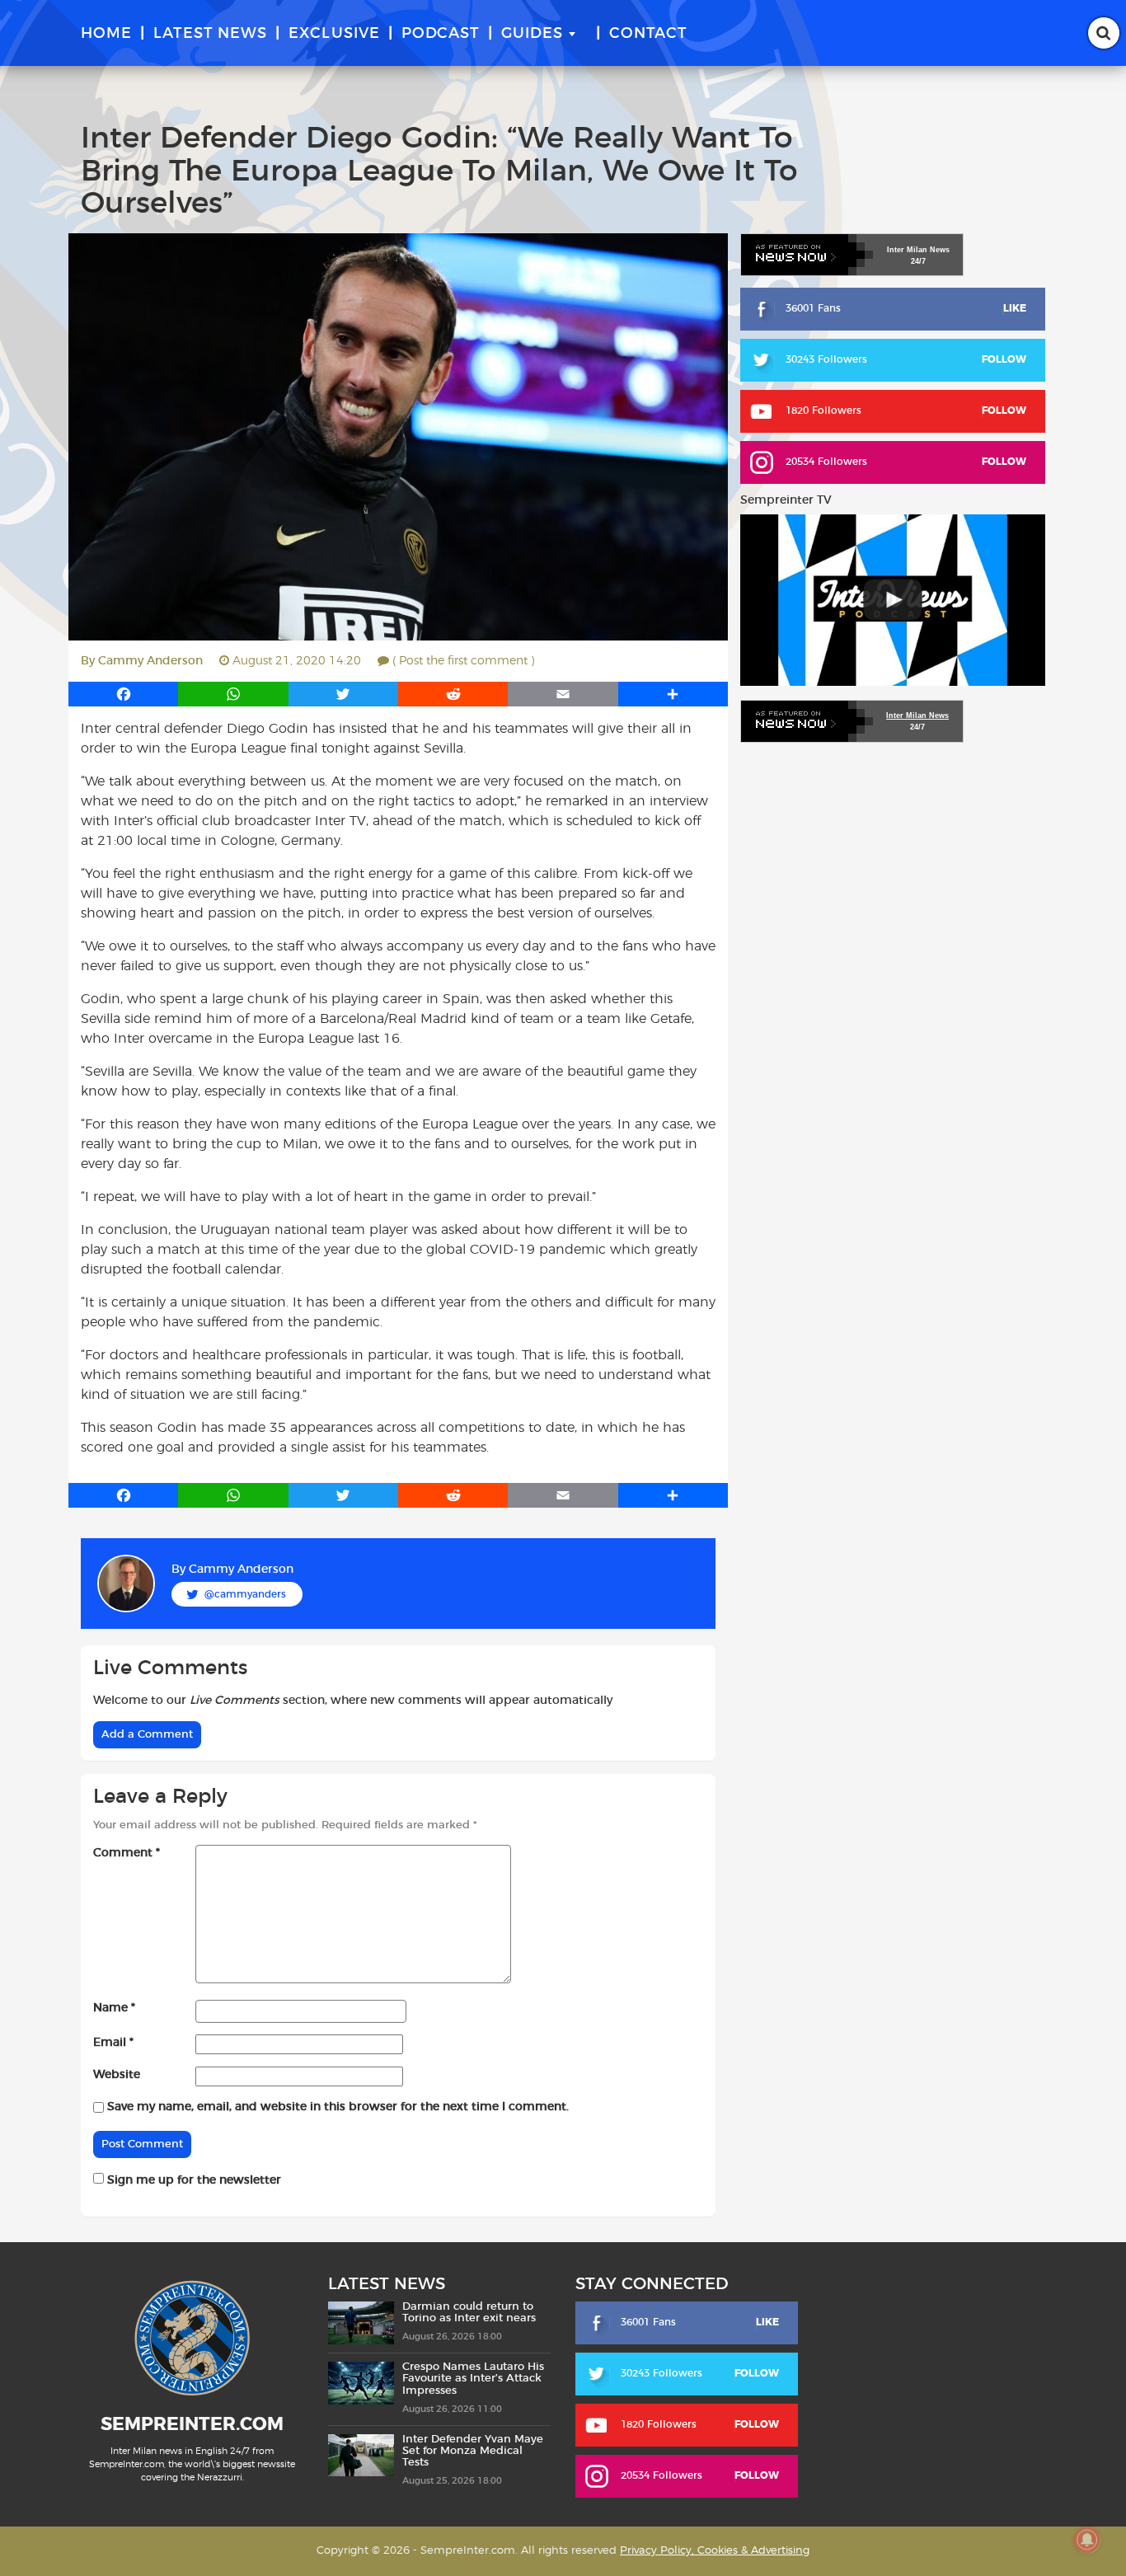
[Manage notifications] (1087, 2540)
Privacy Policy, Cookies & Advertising (715, 2551)
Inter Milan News (917, 716)
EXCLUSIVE (334, 34)
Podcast (441, 34)
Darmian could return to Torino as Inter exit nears (469, 2313)
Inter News (918, 250)
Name (114, 2008)
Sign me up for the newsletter (192, 2180)
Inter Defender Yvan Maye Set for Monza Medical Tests (473, 2452)
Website (117, 2075)
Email (113, 2043)
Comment (127, 1853)
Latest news (210, 34)
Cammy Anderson (150, 661)
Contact (648, 34)
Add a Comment (147, 1735)
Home (106, 34)
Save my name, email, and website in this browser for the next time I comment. (338, 2107)
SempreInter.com (192, 2424)
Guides (532, 34)
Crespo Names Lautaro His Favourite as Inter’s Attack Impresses (473, 2379)
